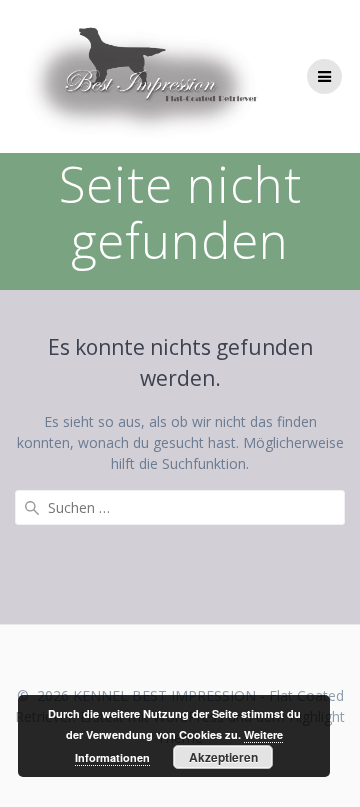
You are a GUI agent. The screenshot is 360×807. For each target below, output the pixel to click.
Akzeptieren (223, 757)
